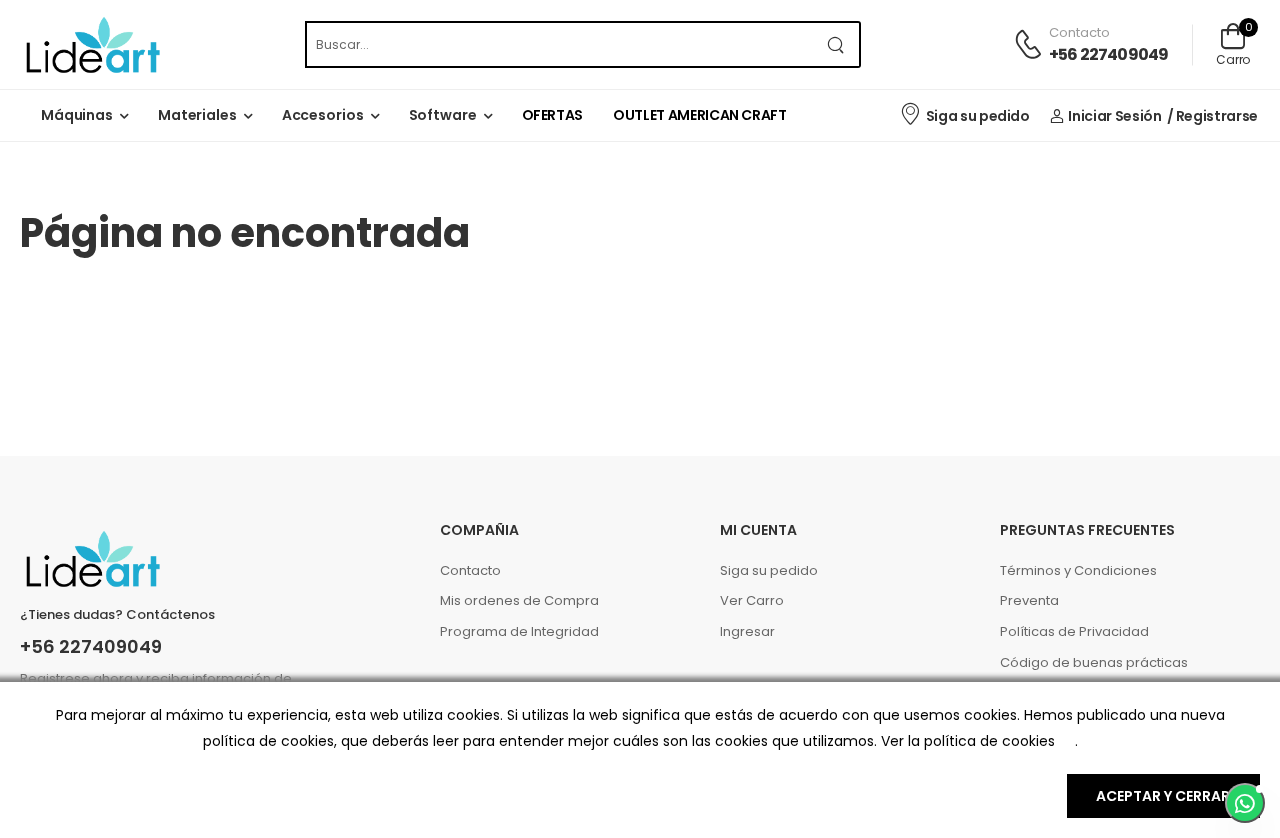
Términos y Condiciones (1078, 570)
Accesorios (323, 115)
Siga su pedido (978, 116)
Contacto (470, 570)
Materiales (197, 115)
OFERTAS (553, 115)
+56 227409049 (1109, 54)
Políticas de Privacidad (1074, 631)
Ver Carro (752, 600)
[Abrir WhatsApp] (1245, 803)
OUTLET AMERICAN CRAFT (700, 115)
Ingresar (747, 631)
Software (443, 115)
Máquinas (77, 115)
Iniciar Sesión (1114, 116)
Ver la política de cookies (968, 741)
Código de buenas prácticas (1094, 662)
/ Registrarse (1212, 116)
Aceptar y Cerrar (1163, 796)
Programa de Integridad (519, 631)
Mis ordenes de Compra (519, 600)
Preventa (1029, 600)
